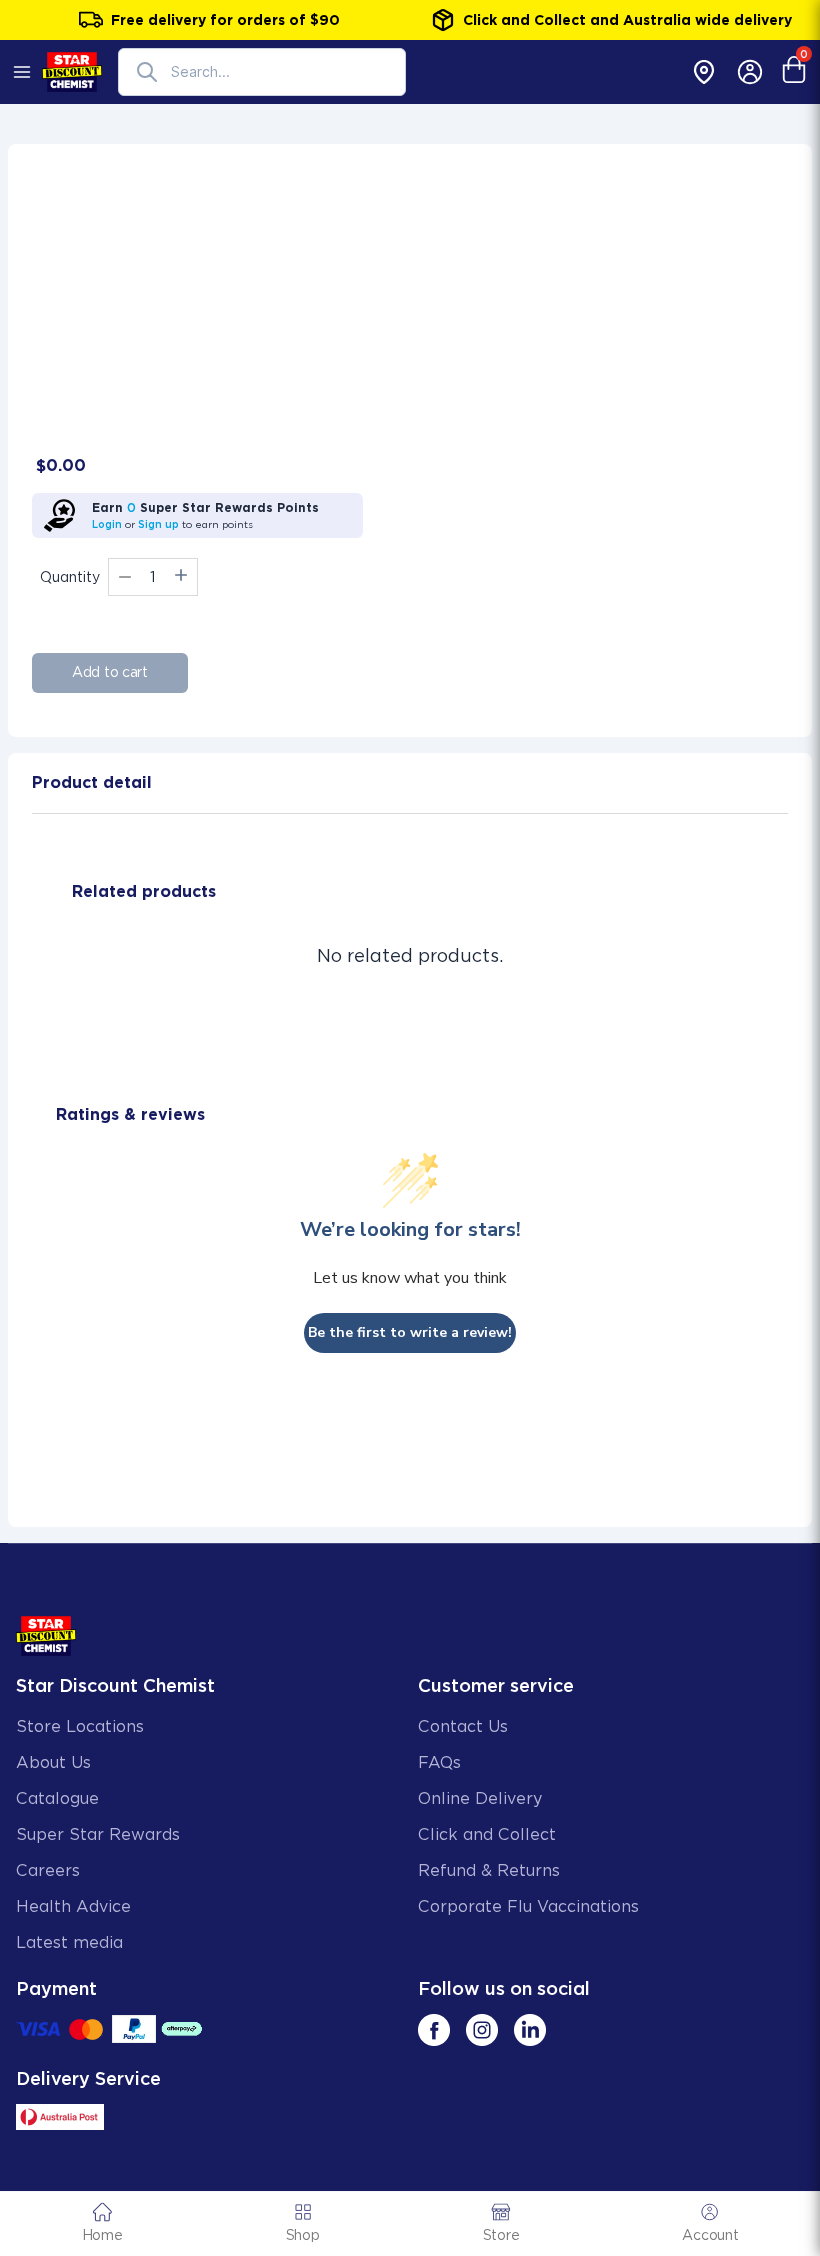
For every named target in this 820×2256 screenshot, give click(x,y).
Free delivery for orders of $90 (225, 20)
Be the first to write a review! (410, 1332)
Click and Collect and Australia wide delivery (627, 20)
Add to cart (110, 672)
